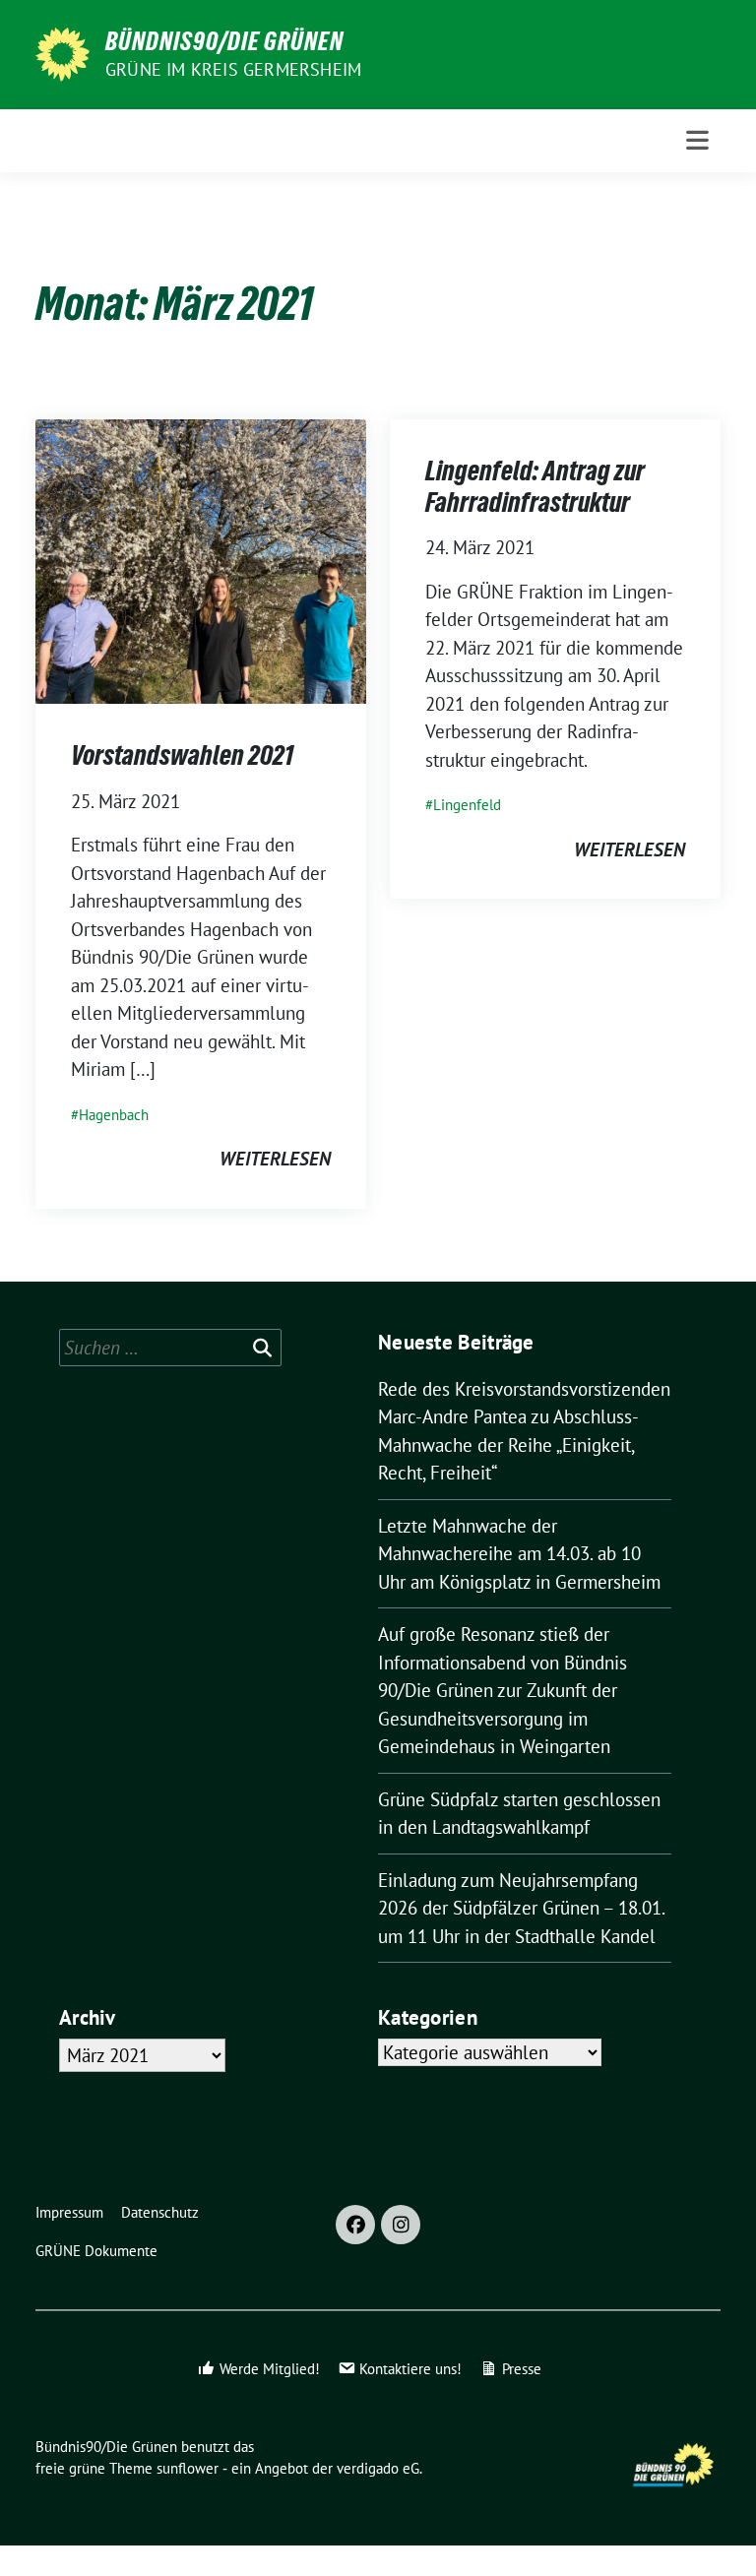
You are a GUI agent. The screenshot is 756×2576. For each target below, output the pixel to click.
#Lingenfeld (463, 805)
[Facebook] (355, 2225)
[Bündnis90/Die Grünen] (63, 52)
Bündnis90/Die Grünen (224, 41)
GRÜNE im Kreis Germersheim (233, 69)
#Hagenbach (110, 1115)
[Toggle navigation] (697, 140)
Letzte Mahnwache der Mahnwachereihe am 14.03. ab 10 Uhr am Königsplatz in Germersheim (519, 1554)
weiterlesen (275, 1159)
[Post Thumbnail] (201, 559)
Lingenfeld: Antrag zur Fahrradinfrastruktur (535, 486)
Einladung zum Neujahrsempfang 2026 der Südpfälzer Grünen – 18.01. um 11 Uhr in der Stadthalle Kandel (521, 1908)
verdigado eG (378, 2468)
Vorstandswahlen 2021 (182, 755)
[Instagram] (401, 2225)
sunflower (188, 2468)
